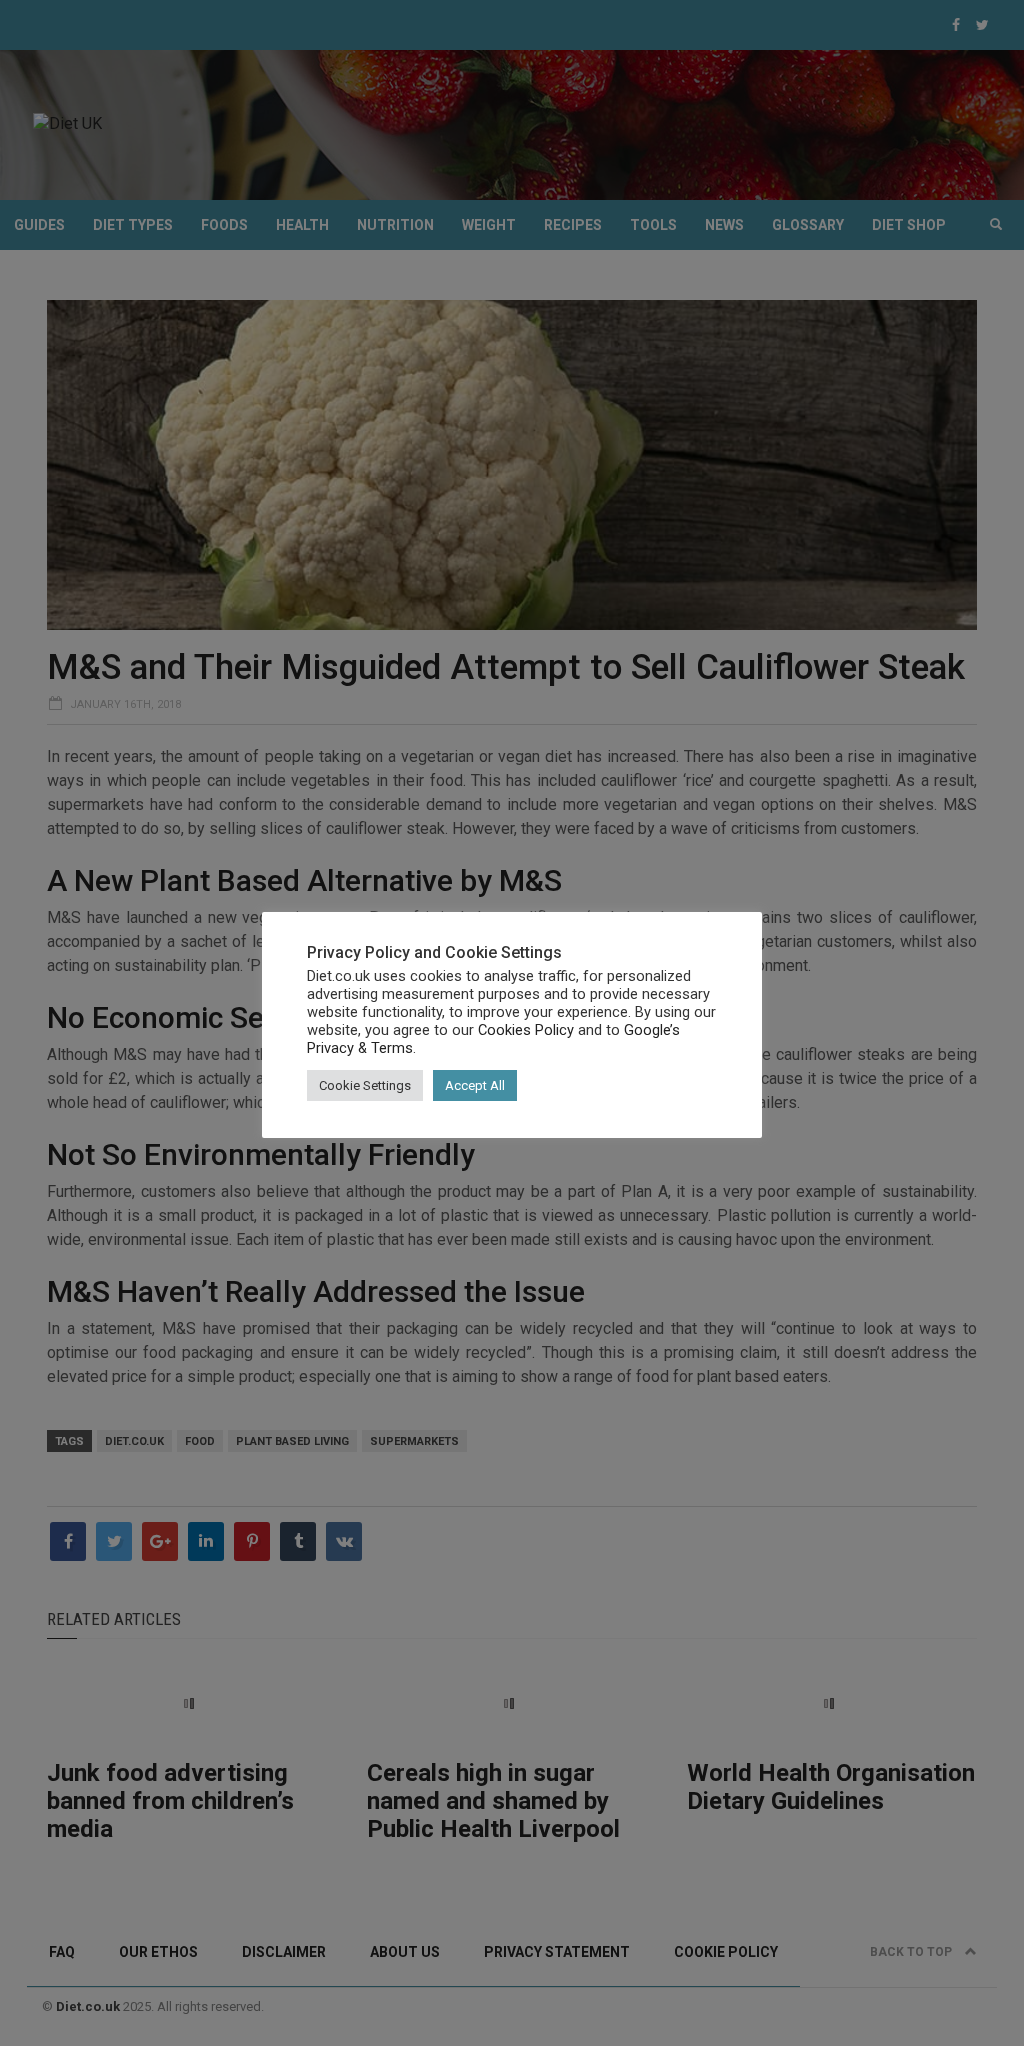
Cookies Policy (526, 1030)
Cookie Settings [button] (365, 1085)
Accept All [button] (475, 1085)
